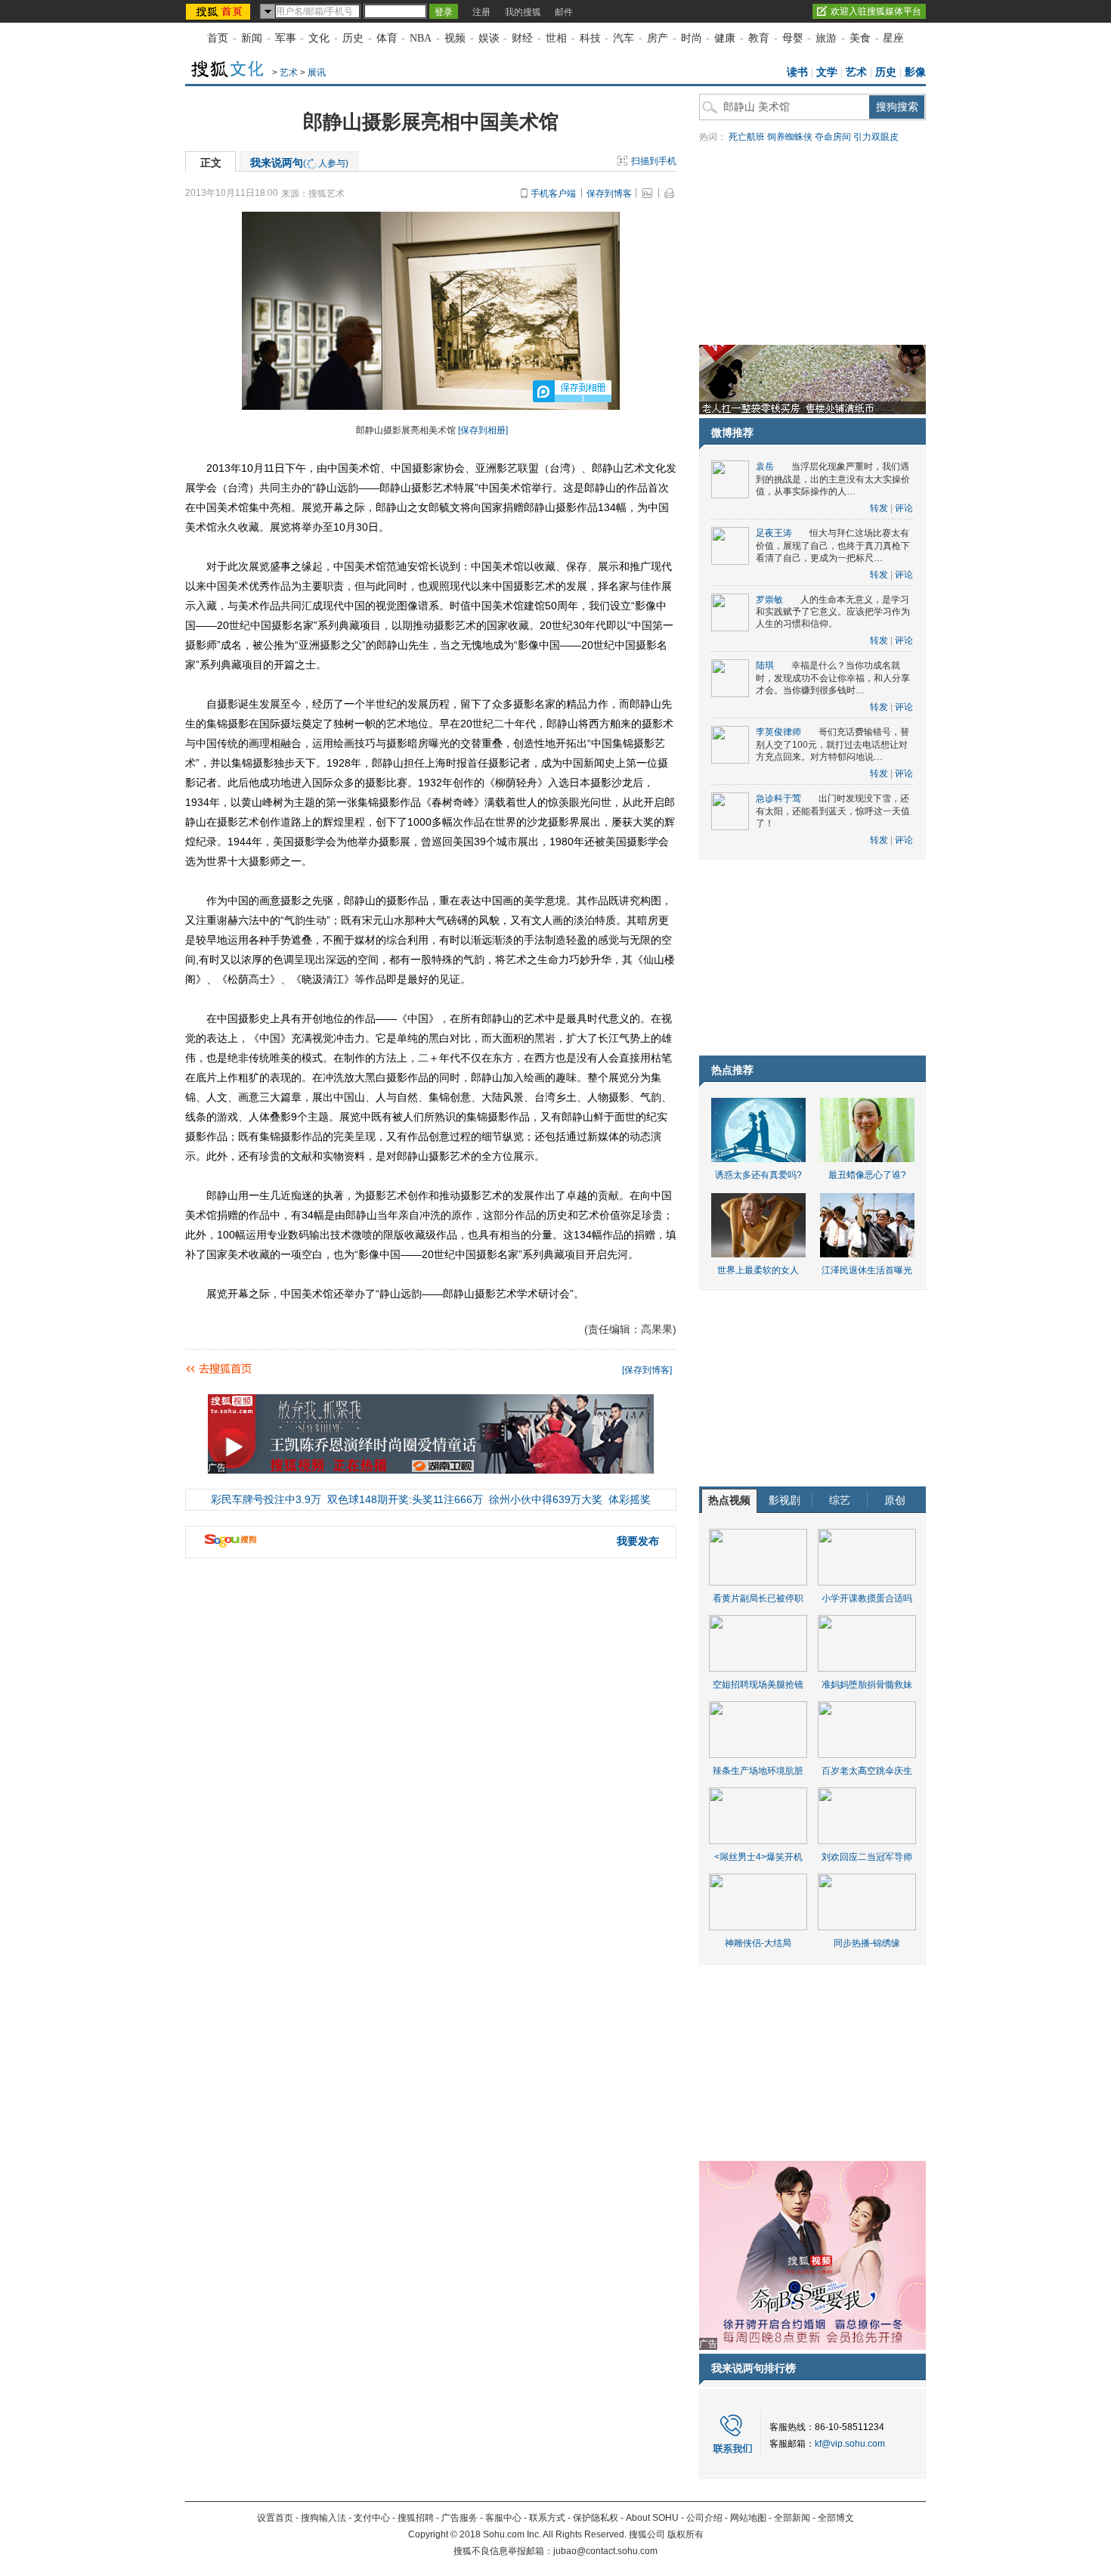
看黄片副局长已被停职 (758, 1598)
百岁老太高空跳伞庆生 (867, 1771)
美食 (860, 38)
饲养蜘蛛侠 (790, 137)
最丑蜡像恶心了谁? (867, 1175)
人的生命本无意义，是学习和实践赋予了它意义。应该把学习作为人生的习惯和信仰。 (833, 612)
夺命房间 (833, 137)
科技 (590, 38)
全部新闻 (792, 2518)
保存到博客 (609, 194)
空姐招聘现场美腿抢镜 (758, 1685)
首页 (218, 38)
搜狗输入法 (323, 2518)
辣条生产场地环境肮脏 (758, 1771)
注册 (481, 12)
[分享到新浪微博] (599, 1366)
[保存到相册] (483, 430)
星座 (893, 38)
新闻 (252, 38)
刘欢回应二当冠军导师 (867, 1857)
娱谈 (489, 38)
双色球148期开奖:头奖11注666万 (405, 1499)
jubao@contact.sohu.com (605, 2551)
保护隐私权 (596, 2518)
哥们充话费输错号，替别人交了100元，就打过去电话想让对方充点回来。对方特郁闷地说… (832, 744)
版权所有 (685, 2534)
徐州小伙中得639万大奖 (546, 1499)
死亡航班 (747, 137)
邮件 (564, 12)
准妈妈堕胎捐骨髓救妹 (867, 1685)
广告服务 (460, 2518)
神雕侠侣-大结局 (758, 1943)
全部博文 (836, 2518)
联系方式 (547, 2518)
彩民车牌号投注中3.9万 (266, 1499)
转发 (879, 508)
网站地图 (748, 2518)
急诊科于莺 (778, 798)
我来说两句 (299, 163)
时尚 (692, 38)
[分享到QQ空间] (587, 1366)
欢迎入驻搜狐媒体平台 (876, 11)
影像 (915, 72)
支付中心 (372, 2518)
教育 (759, 38)
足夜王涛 (774, 533)
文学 (827, 72)
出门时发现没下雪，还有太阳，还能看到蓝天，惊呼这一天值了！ (833, 811)
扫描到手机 (654, 161)
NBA (421, 38)
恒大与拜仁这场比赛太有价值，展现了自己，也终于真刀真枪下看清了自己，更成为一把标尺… (833, 546)
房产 (658, 38)
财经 (522, 38)
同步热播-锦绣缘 (867, 1943)
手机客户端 (553, 194)
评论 (904, 508)
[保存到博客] (647, 1370)
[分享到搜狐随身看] (611, 1366)
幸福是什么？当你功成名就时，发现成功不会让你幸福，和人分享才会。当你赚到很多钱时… (833, 678)
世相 (556, 38)
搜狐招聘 (416, 2518)
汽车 (624, 38)
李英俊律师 (778, 732)
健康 (725, 38)
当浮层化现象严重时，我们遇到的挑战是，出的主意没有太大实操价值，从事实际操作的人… (833, 479)
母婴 (793, 38)
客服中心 (503, 2518)
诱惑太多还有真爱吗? (758, 1175)
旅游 (826, 38)
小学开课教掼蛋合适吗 (867, 1598)
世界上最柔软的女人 (758, 1270)
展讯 (317, 73)
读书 (797, 72)
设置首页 (275, 2518)
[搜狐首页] (220, 11)
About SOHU (652, 2518)
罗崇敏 (769, 600)
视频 (455, 38)
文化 (319, 38)
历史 (353, 38)
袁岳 (765, 467)
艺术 (289, 73)
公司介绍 (704, 2518)
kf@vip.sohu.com (850, 2444)
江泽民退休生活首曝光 (867, 1270)
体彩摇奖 (630, 1499)
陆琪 (765, 665)
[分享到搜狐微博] (575, 1366)
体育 (387, 38)
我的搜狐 (523, 12)
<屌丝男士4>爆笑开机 (758, 1857)
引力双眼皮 (876, 137)
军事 (286, 38)
